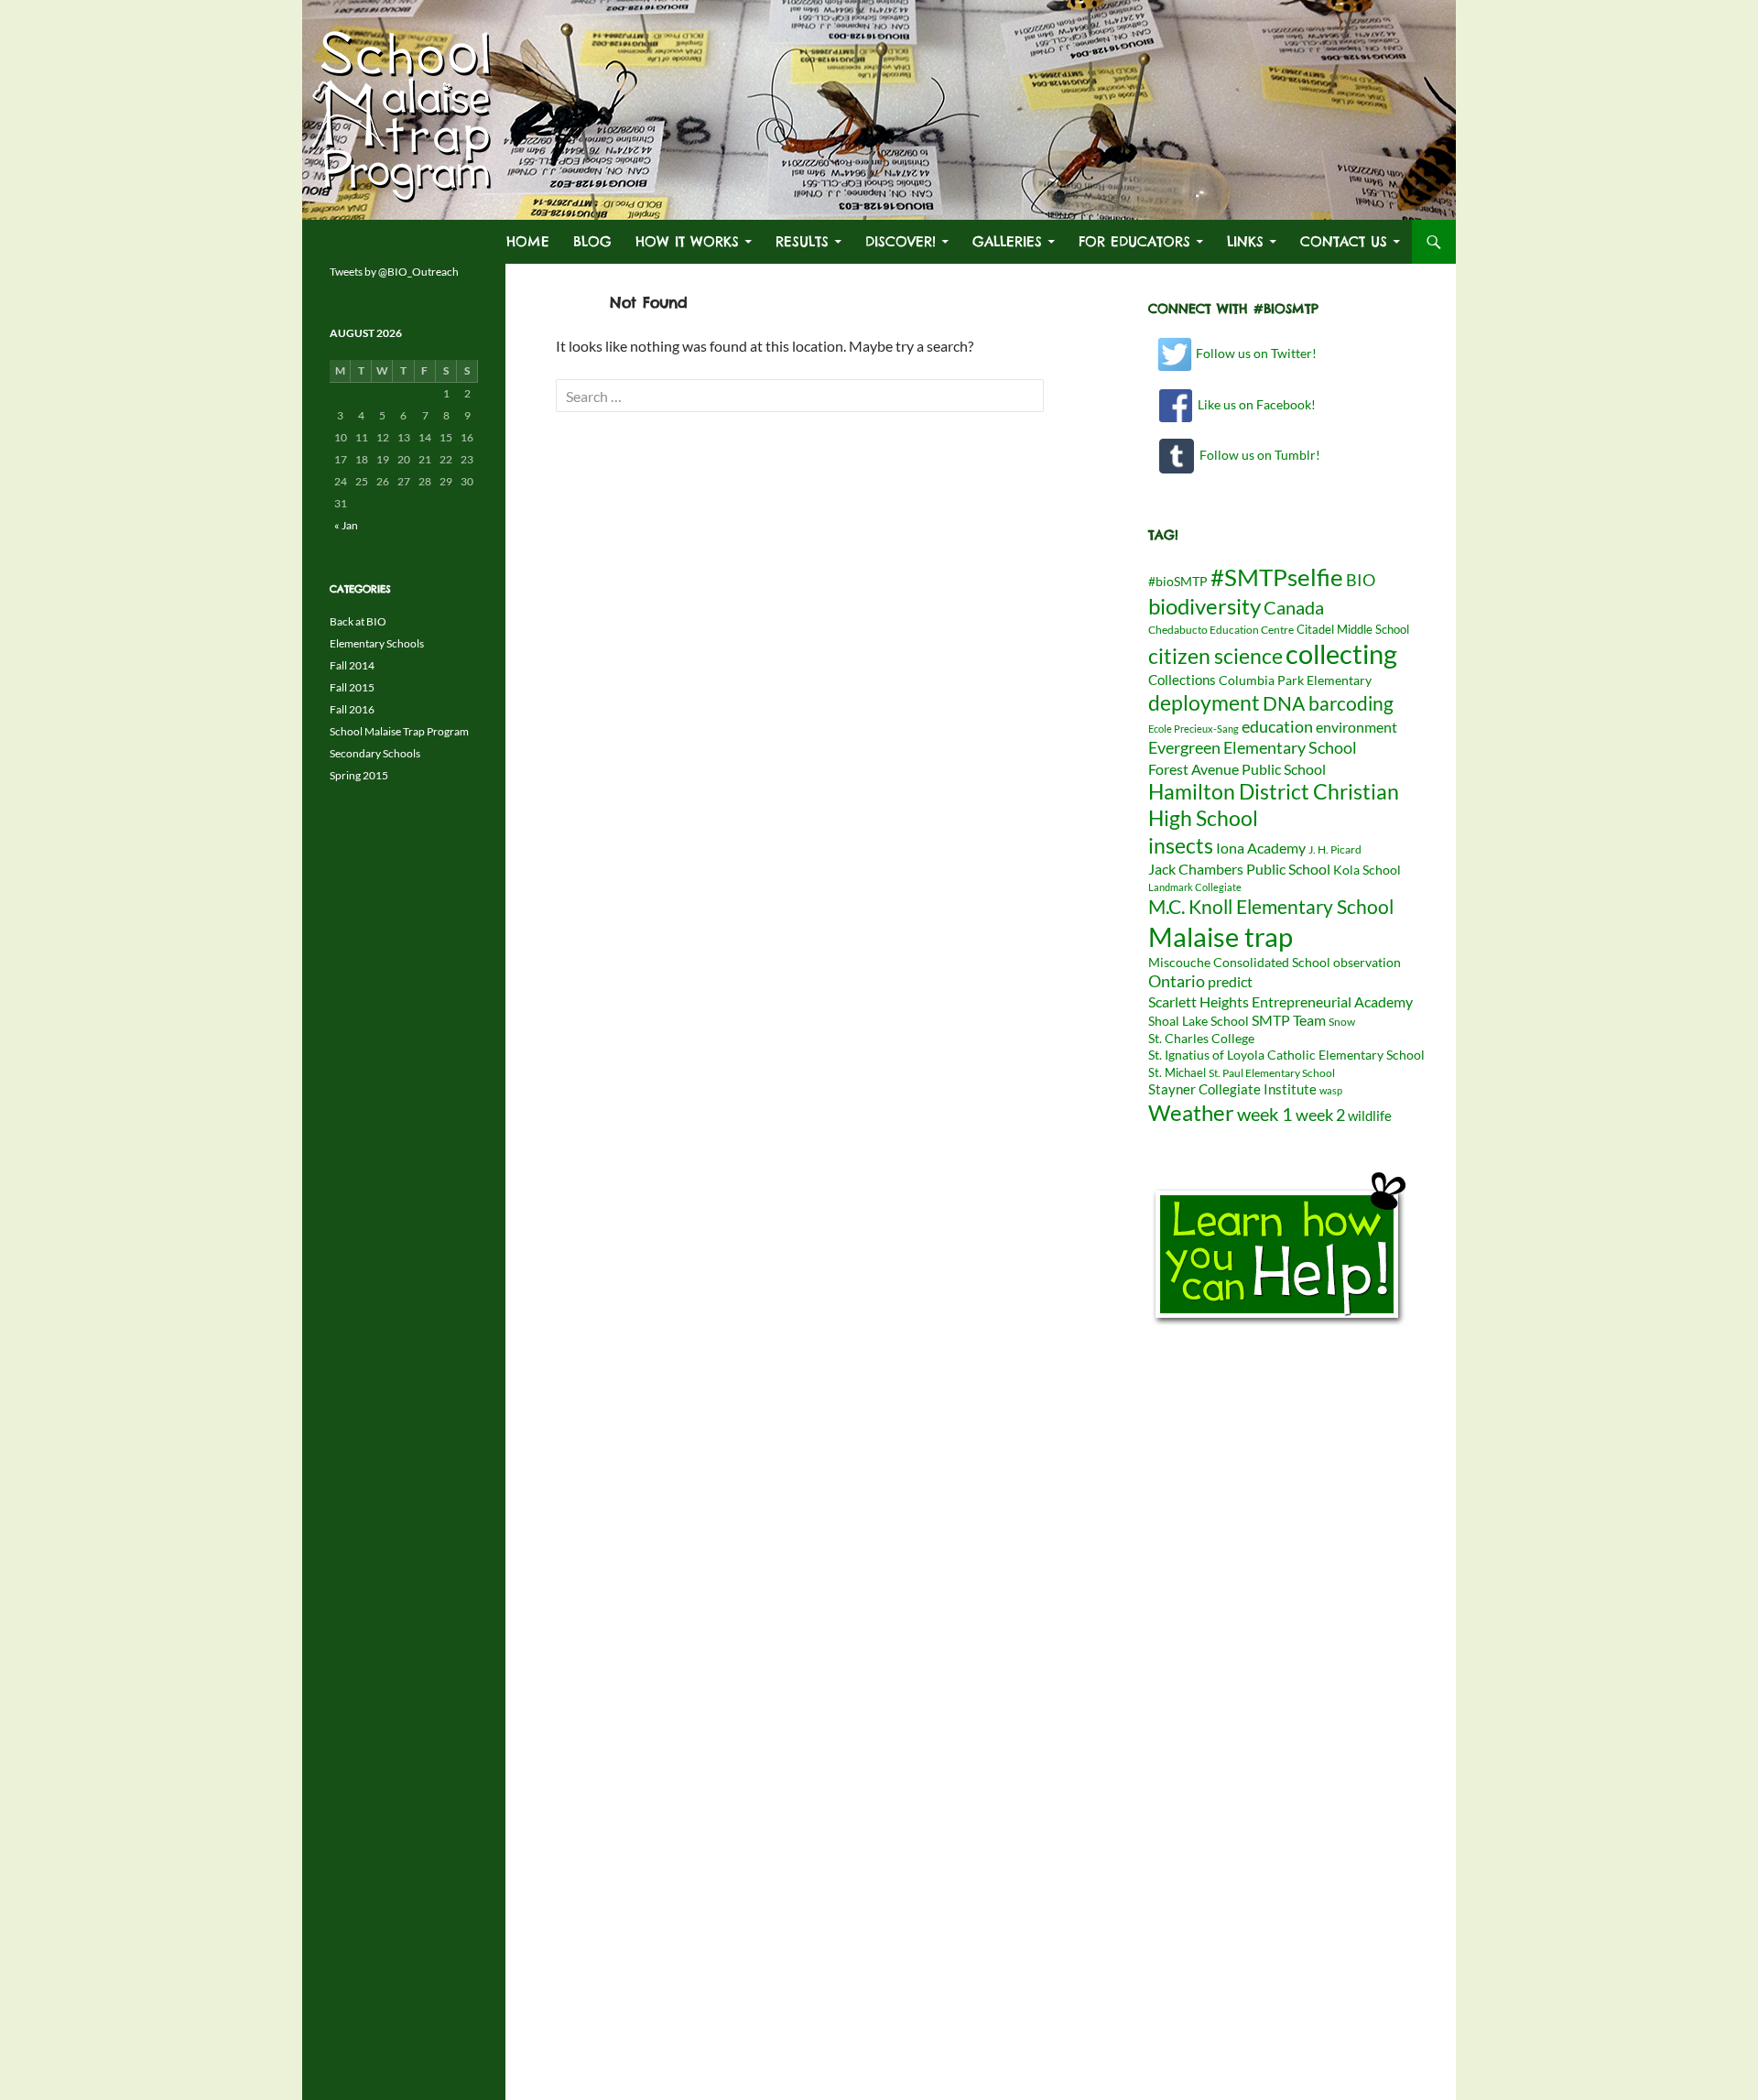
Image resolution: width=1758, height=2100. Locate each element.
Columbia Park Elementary (1295, 680)
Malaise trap (1221, 936)
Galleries (1007, 241)
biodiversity (1205, 606)
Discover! (901, 241)
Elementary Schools (377, 643)
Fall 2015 (352, 687)
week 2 (1320, 1115)
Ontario (1177, 981)
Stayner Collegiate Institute (1232, 1089)
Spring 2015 (359, 775)
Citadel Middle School (1353, 629)
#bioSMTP (1178, 581)
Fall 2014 (352, 665)
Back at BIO (358, 621)
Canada (1294, 608)
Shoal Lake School (1199, 1021)
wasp (1331, 1090)
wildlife (1370, 1115)
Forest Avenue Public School (1237, 769)
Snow (1342, 1022)
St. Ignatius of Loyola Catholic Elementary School (1286, 1055)
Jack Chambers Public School (1239, 869)
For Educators (1134, 241)
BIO (1361, 580)
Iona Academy (1261, 848)
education (1277, 727)
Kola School (1367, 870)
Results (802, 241)
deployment (1204, 702)
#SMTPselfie (1277, 577)
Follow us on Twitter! (1255, 353)
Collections (1182, 680)
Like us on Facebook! (1254, 404)
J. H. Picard (1335, 849)
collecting (1341, 654)
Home (528, 241)
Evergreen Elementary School (1253, 747)
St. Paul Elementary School (1272, 1073)
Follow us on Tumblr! (1257, 455)
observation (1367, 963)
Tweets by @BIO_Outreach (394, 272)
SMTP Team (1289, 1020)
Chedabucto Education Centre (1221, 630)
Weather (1191, 1112)
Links (1245, 241)
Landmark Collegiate (1195, 887)
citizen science (1215, 656)
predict (1230, 981)
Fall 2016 (352, 709)
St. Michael (1177, 1072)
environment (1356, 727)
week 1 (1265, 1114)
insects (1181, 845)
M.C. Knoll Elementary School (1271, 907)
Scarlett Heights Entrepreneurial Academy (1281, 1001)
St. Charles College (1201, 1039)
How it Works (687, 241)
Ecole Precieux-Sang (1194, 729)
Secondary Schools (375, 753)
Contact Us (1344, 241)
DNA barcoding (1328, 703)
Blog (592, 241)
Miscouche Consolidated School (1239, 963)
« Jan (346, 525)
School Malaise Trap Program (399, 731)
